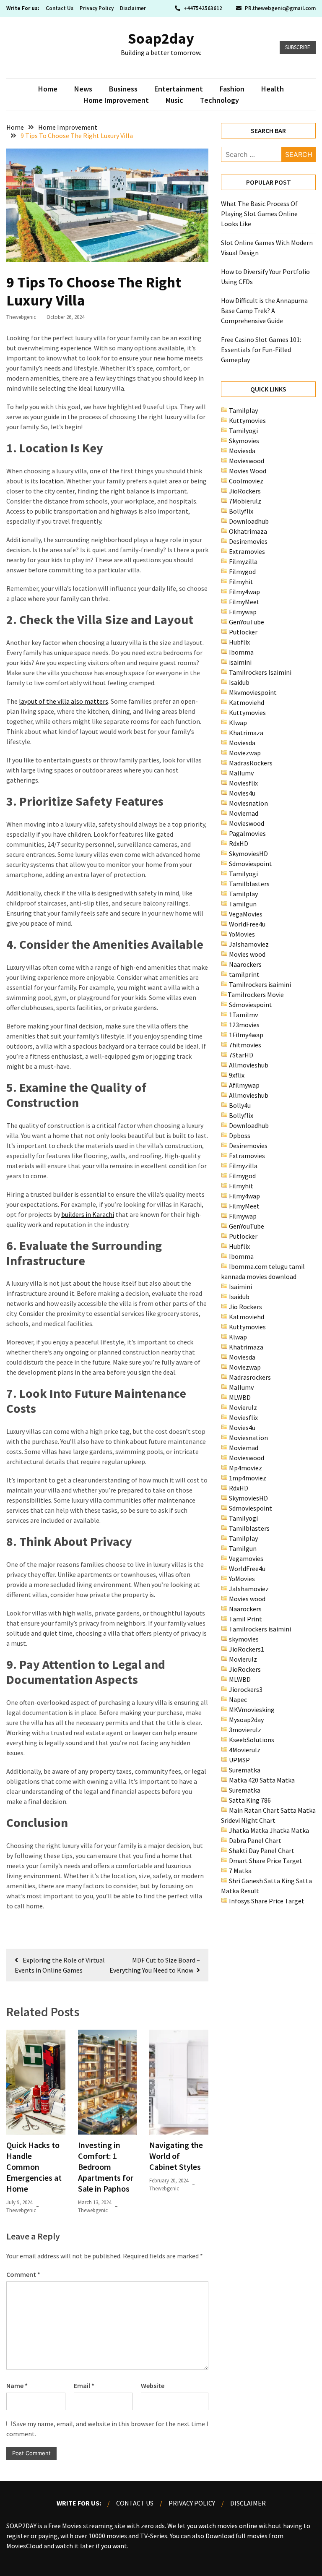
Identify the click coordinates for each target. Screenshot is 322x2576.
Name (17, 2385)
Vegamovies (246, 1558)
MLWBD (240, 1397)
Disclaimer (133, 8)
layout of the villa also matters (64, 701)
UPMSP (239, 1760)
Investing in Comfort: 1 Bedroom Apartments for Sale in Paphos (106, 2167)
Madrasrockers (250, 1377)
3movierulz (245, 1730)
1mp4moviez (248, 1478)
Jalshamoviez (249, 944)
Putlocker (243, 632)
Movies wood (247, 954)
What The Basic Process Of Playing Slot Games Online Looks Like (259, 214)
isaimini (240, 662)
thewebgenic (21, 317)
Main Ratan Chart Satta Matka (272, 1810)
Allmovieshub (249, 1065)
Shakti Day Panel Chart (262, 1850)
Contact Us (60, 8)
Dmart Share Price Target (266, 1861)
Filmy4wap (244, 592)
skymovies (244, 1639)
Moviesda (242, 451)
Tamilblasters (249, 884)
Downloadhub (249, 521)
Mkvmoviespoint (253, 692)
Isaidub (239, 682)
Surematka (245, 1770)
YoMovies (242, 934)
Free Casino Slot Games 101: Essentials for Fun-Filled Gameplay (261, 350)
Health (273, 89)
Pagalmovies (247, 833)
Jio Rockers (245, 1307)
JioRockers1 (247, 1649)
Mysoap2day (246, 1720)
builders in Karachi (88, 1214)
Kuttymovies (247, 420)
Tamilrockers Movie (256, 994)
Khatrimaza (246, 733)
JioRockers (245, 491)
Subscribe (298, 47)
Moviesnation (248, 803)
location (52, 481)
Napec (238, 1699)
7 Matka (240, 1871)
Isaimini (240, 1287)
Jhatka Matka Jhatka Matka (269, 1830)
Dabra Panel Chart (255, 1840)
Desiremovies (248, 541)
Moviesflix (243, 783)
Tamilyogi (243, 431)
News (83, 89)
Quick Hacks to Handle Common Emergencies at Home (34, 2167)
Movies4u (242, 793)
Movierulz (243, 1407)
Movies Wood (248, 471)
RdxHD (239, 843)
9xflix (237, 1075)
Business (123, 89)
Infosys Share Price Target (267, 1901)
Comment (23, 2274)
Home (48, 89)
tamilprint (244, 974)
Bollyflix (241, 511)
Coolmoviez (246, 481)
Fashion (232, 89)
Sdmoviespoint (251, 864)
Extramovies (247, 551)
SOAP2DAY (21, 2526)
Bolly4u (240, 1105)
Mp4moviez (245, 1468)
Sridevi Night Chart (248, 1820)
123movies (244, 1025)
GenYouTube (247, 622)
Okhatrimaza (248, 531)
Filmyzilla (243, 561)
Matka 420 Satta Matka (262, 1780)
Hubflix (239, 642)
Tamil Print (245, 1619)
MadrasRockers (251, 763)
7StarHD (241, 1055)
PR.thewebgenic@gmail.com (280, 8)
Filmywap (243, 612)
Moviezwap (245, 753)
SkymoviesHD (248, 853)
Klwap (238, 723)
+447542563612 (203, 8)
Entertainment (179, 89)
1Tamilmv (243, 1015)
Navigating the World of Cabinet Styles (176, 2156)
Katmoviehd (247, 702)
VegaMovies (246, 914)
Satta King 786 (250, 1800)
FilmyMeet (244, 602)
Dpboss (240, 1135)
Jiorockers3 (246, 1689)
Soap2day (161, 38)
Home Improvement (116, 100)
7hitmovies (245, 1045)
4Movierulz (245, 1750)
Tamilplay (243, 410)
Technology (219, 100)
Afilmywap (244, 1085)
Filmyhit (241, 582)
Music (174, 100)
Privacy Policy (97, 8)
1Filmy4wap (246, 1035)
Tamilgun (243, 904)
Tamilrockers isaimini (260, 984)
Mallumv (241, 773)
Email (84, 2385)
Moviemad (244, 813)
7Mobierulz (245, 501)
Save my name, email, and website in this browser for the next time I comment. (107, 2429)
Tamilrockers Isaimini (260, 672)
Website (153, 2385)
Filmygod (242, 572)
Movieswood (247, 461)
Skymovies (244, 441)
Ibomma (241, 652)
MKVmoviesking (252, 1710)
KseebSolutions (252, 1740)
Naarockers (245, 964)
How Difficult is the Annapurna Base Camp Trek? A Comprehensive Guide (264, 311)
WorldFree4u (247, 924)
